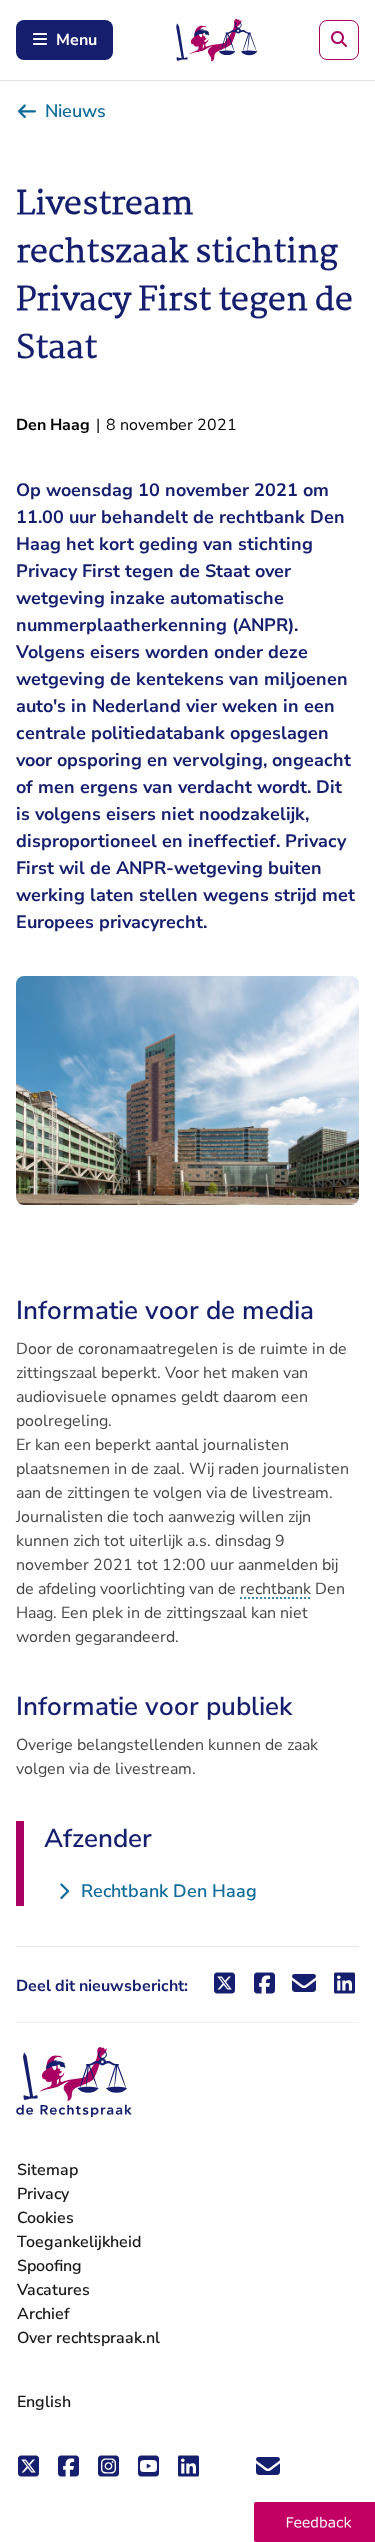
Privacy (43, 2194)
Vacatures (53, 2290)
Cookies (45, 2218)
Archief (43, 2314)
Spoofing (49, 2266)
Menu (76, 40)
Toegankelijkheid (79, 2242)
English (44, 2402)
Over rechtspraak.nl (88, 2338)
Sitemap (47, 2170)
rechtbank (275, 1589)
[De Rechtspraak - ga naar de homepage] (74, 2082)
